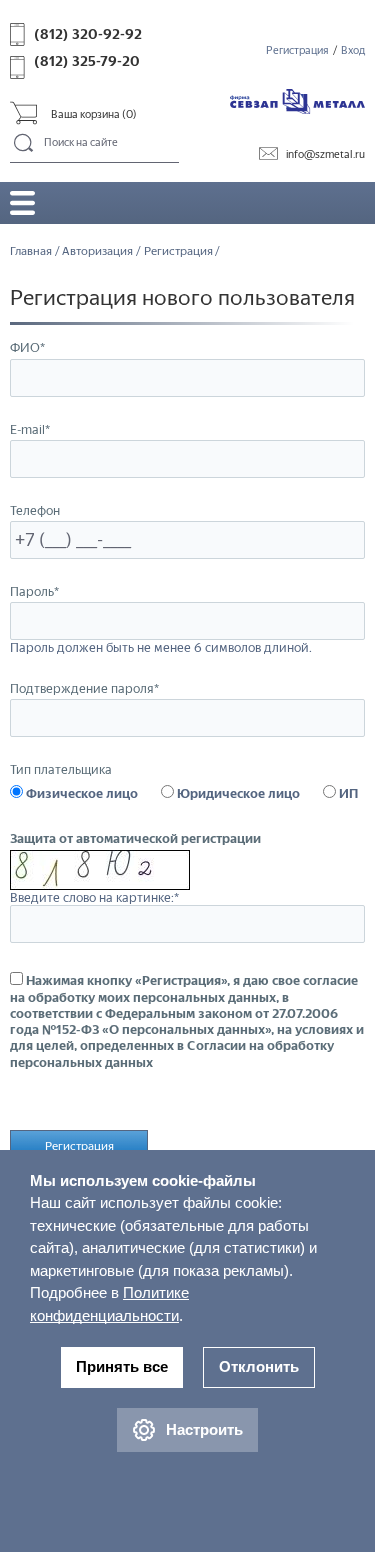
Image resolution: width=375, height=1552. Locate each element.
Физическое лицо (80, 793)
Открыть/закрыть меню (22, 202)
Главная (31, 251)
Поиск (24, 144)
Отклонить (259, 1366)
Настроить (204, 1429)
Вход (353, 50)
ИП (347, 793)
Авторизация (97, 251)
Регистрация (297, 50)
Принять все (122, 1366)
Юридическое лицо (237, 793)
